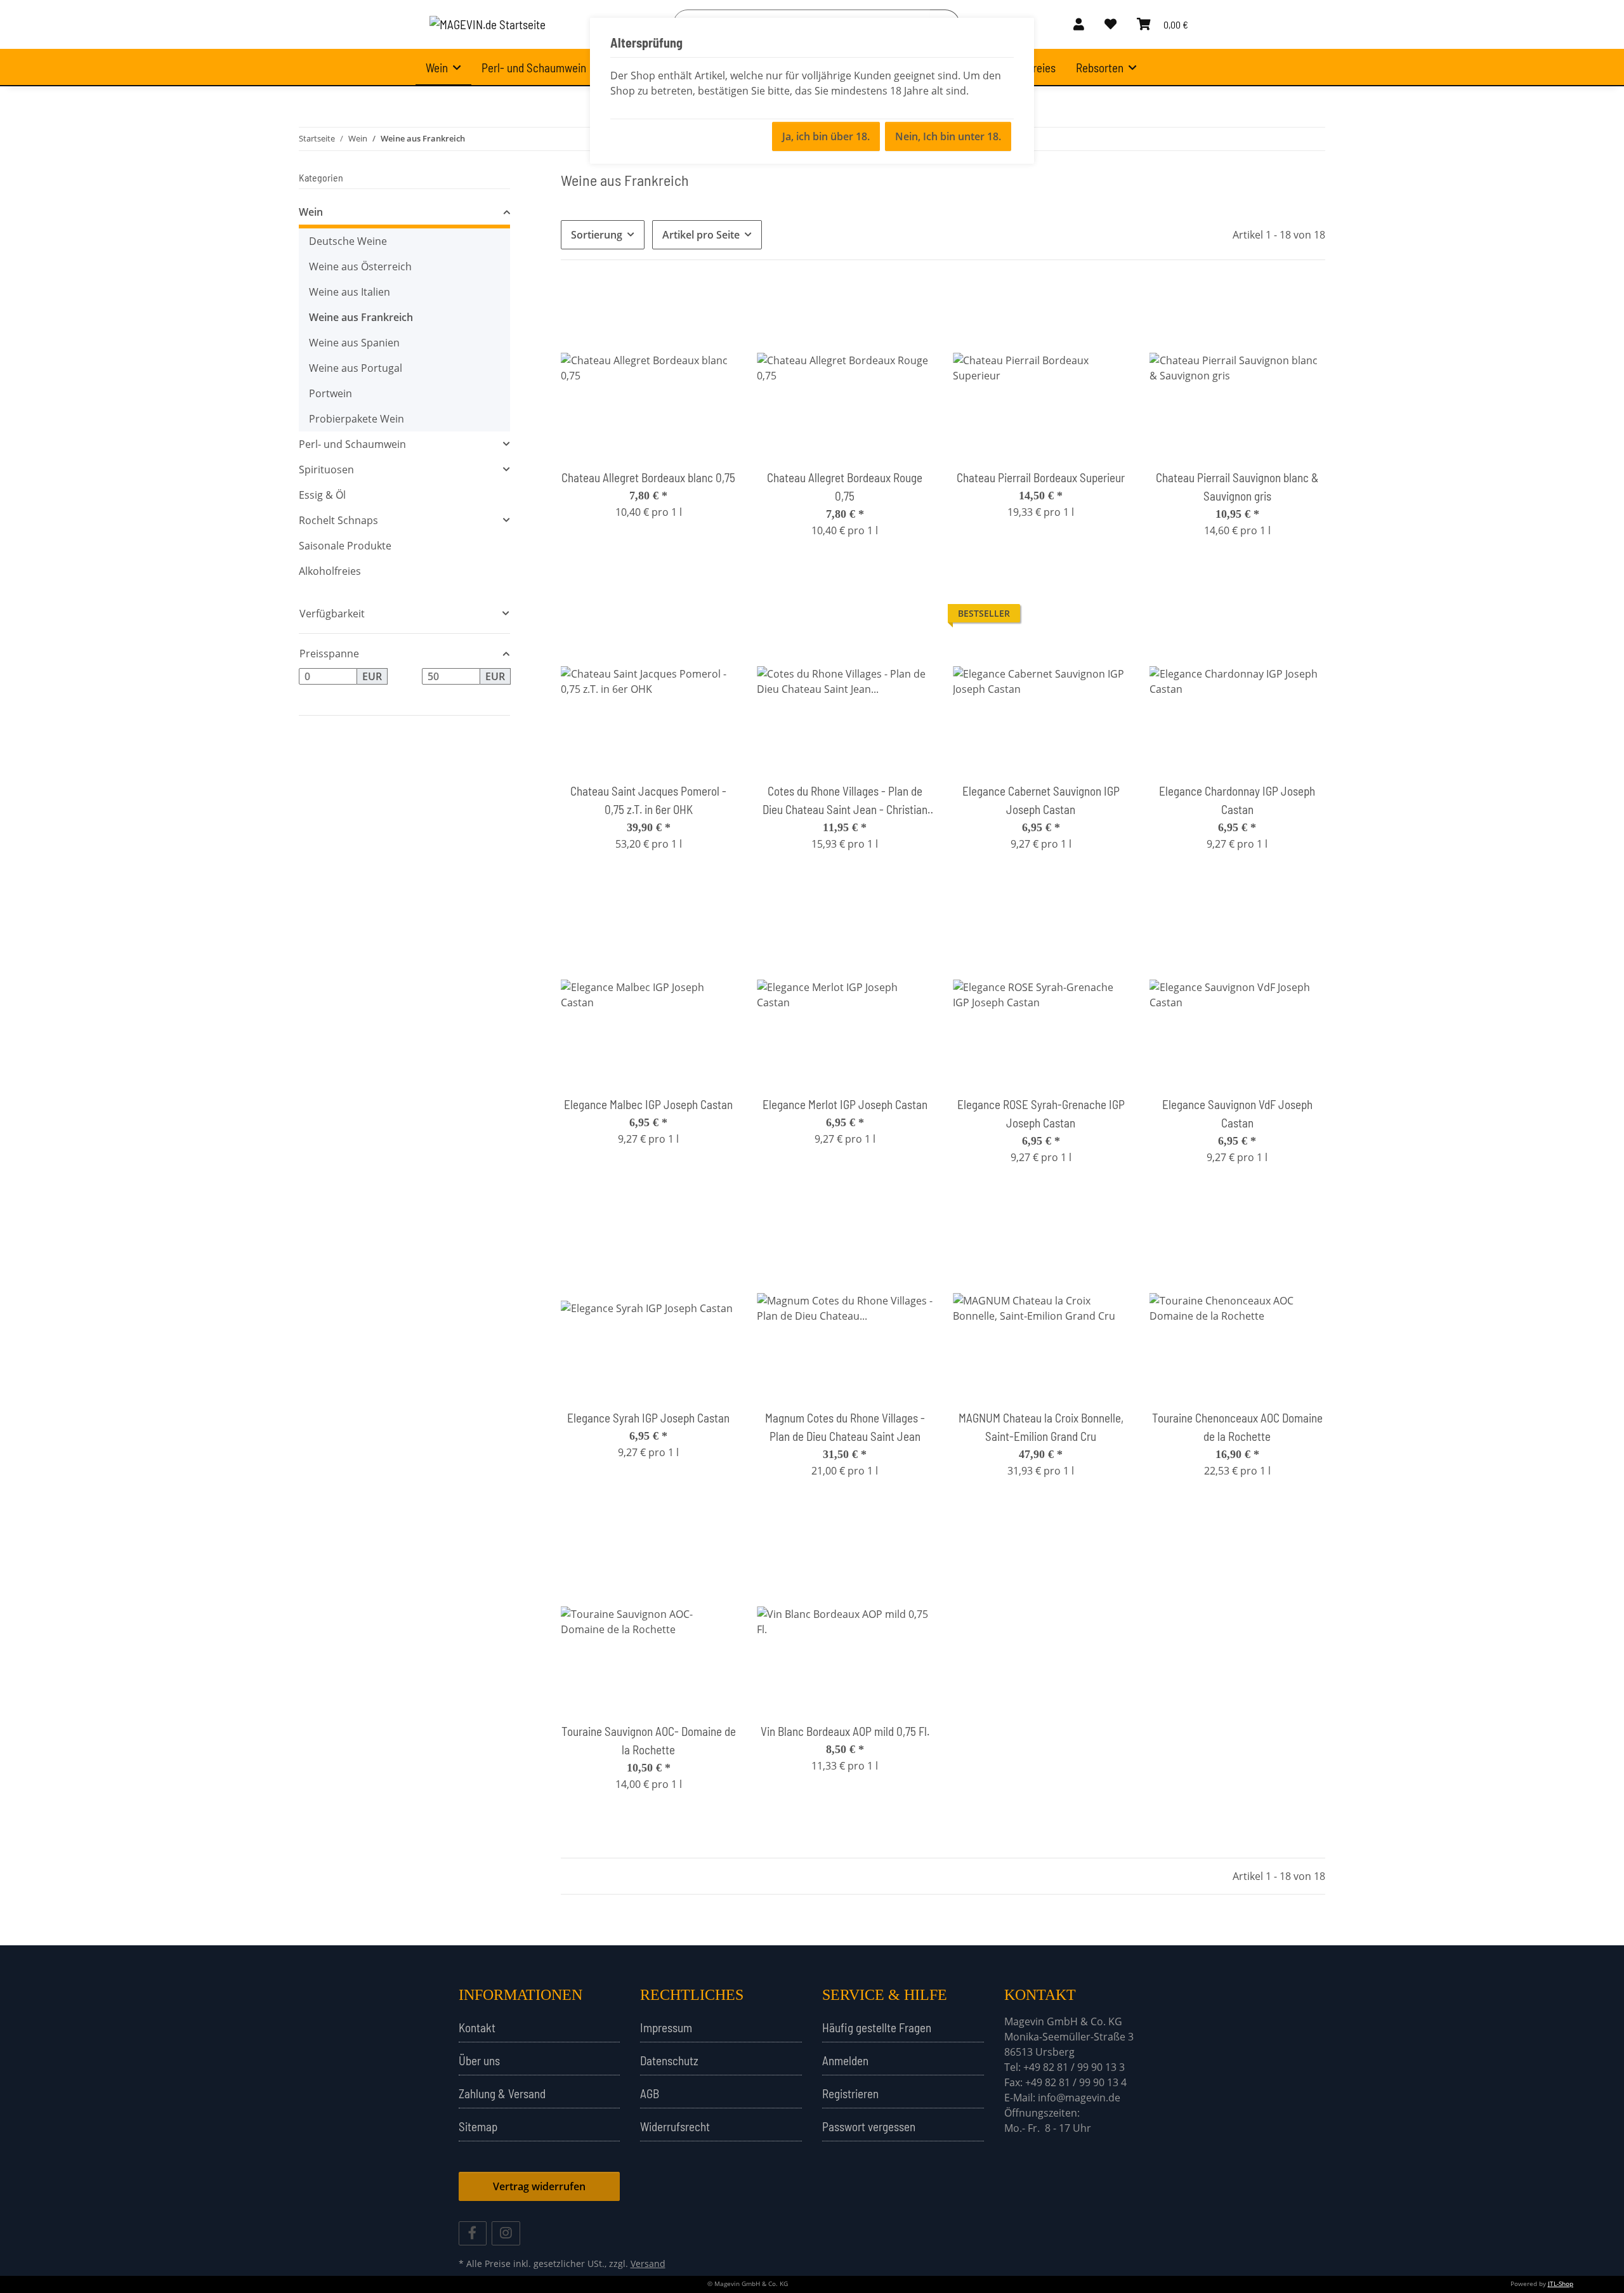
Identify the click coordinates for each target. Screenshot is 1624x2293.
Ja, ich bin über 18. (826, 136)
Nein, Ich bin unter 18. (948, 136)
